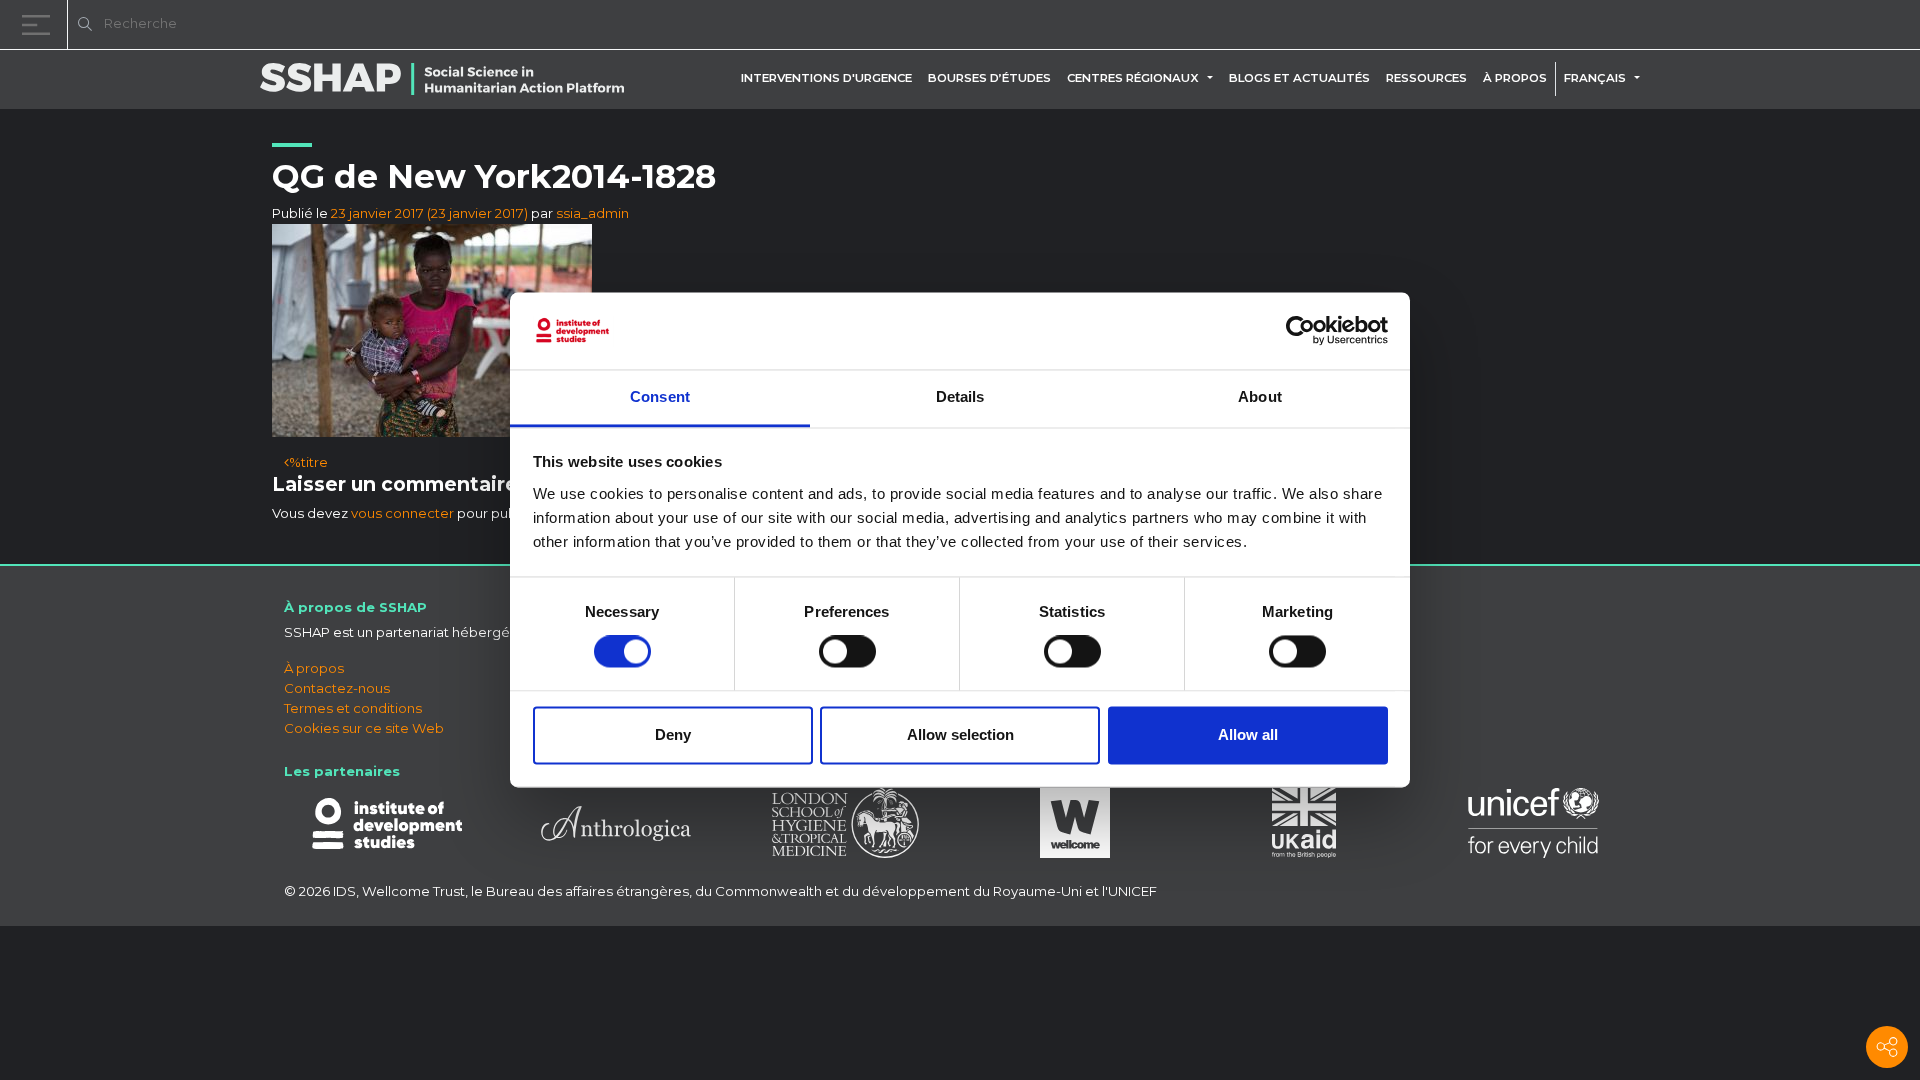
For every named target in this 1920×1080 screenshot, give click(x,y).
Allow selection (960, 734)
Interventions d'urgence (826, 78)
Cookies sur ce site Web (364, 728)
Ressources (1426, 78)
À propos (1515, 78)
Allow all (1248, 734)
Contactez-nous (337, 688)
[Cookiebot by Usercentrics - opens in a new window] (1300, 331)
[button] (1214, 78)
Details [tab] (960, 396)
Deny (673, 734)
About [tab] (1260, 396)
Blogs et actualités (1299, 78)
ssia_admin (592, 213)
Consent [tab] (660, 396)
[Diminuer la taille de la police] (1650, 27)
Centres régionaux (1133, 78)
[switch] (847, 652)
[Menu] (40, 24)
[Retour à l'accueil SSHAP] (1808, 26)
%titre (308, 462)
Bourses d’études (989, 78)
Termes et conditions (353, 708)
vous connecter (402, 513)
